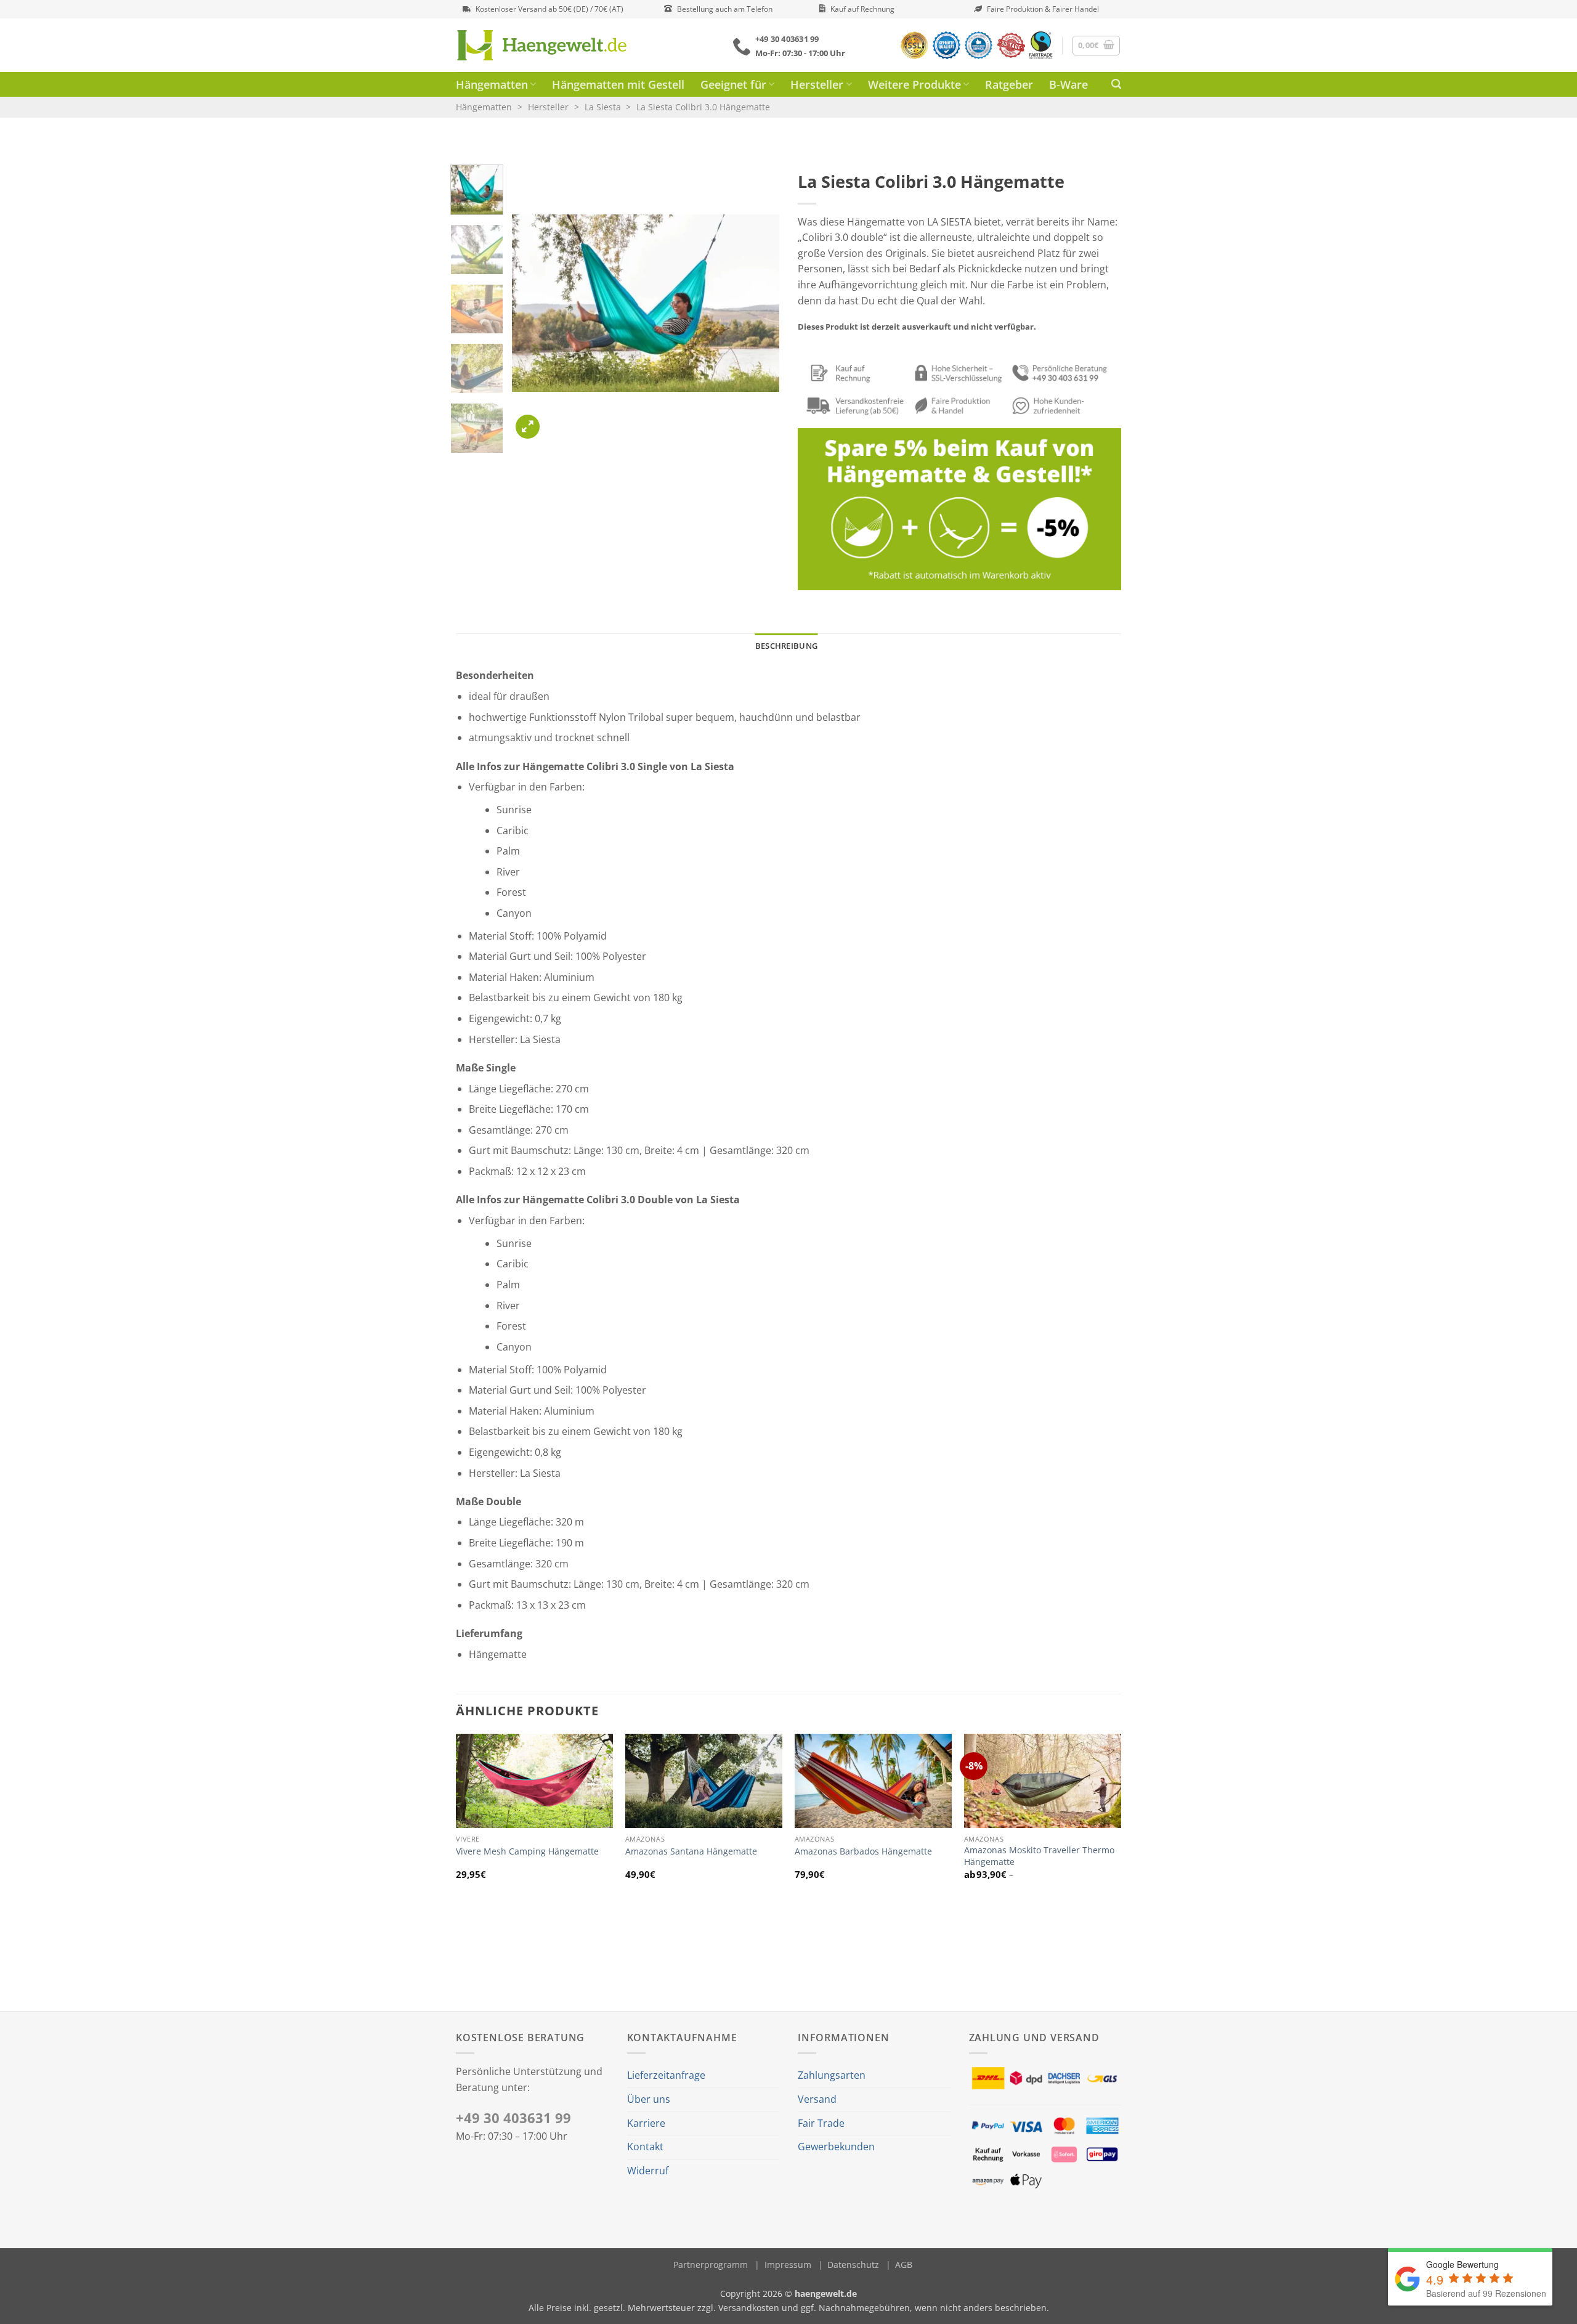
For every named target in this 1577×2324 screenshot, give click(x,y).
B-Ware (1068, 84)
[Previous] (533, 303)
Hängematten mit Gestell (618, 84)
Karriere (646, 2123)
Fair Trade (821, 2123)
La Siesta (603, 107)
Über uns (649, 2099)
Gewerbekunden (836, 2147)
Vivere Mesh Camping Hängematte (527, 1851)
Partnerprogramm (711, 2265)
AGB (904, 2265)
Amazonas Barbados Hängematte (863, 1851)
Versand (817, 2099)
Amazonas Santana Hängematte (691, 1851)
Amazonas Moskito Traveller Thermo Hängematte (1039, 1856)
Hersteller (817, 84)
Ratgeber (1009, 84)
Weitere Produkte (914, 84)
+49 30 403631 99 (513, 2118)
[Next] (758, 303)
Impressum (788, 2265)
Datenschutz (853, 2265)
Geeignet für (733, 84)
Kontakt (645, 2147)
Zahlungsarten (832, 2075)
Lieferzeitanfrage (666, 2075)
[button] (1097, 46)
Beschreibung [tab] (786, 646)
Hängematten (492, 84)
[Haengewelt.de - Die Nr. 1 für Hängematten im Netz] (559, 45)
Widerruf (648, 2171)
